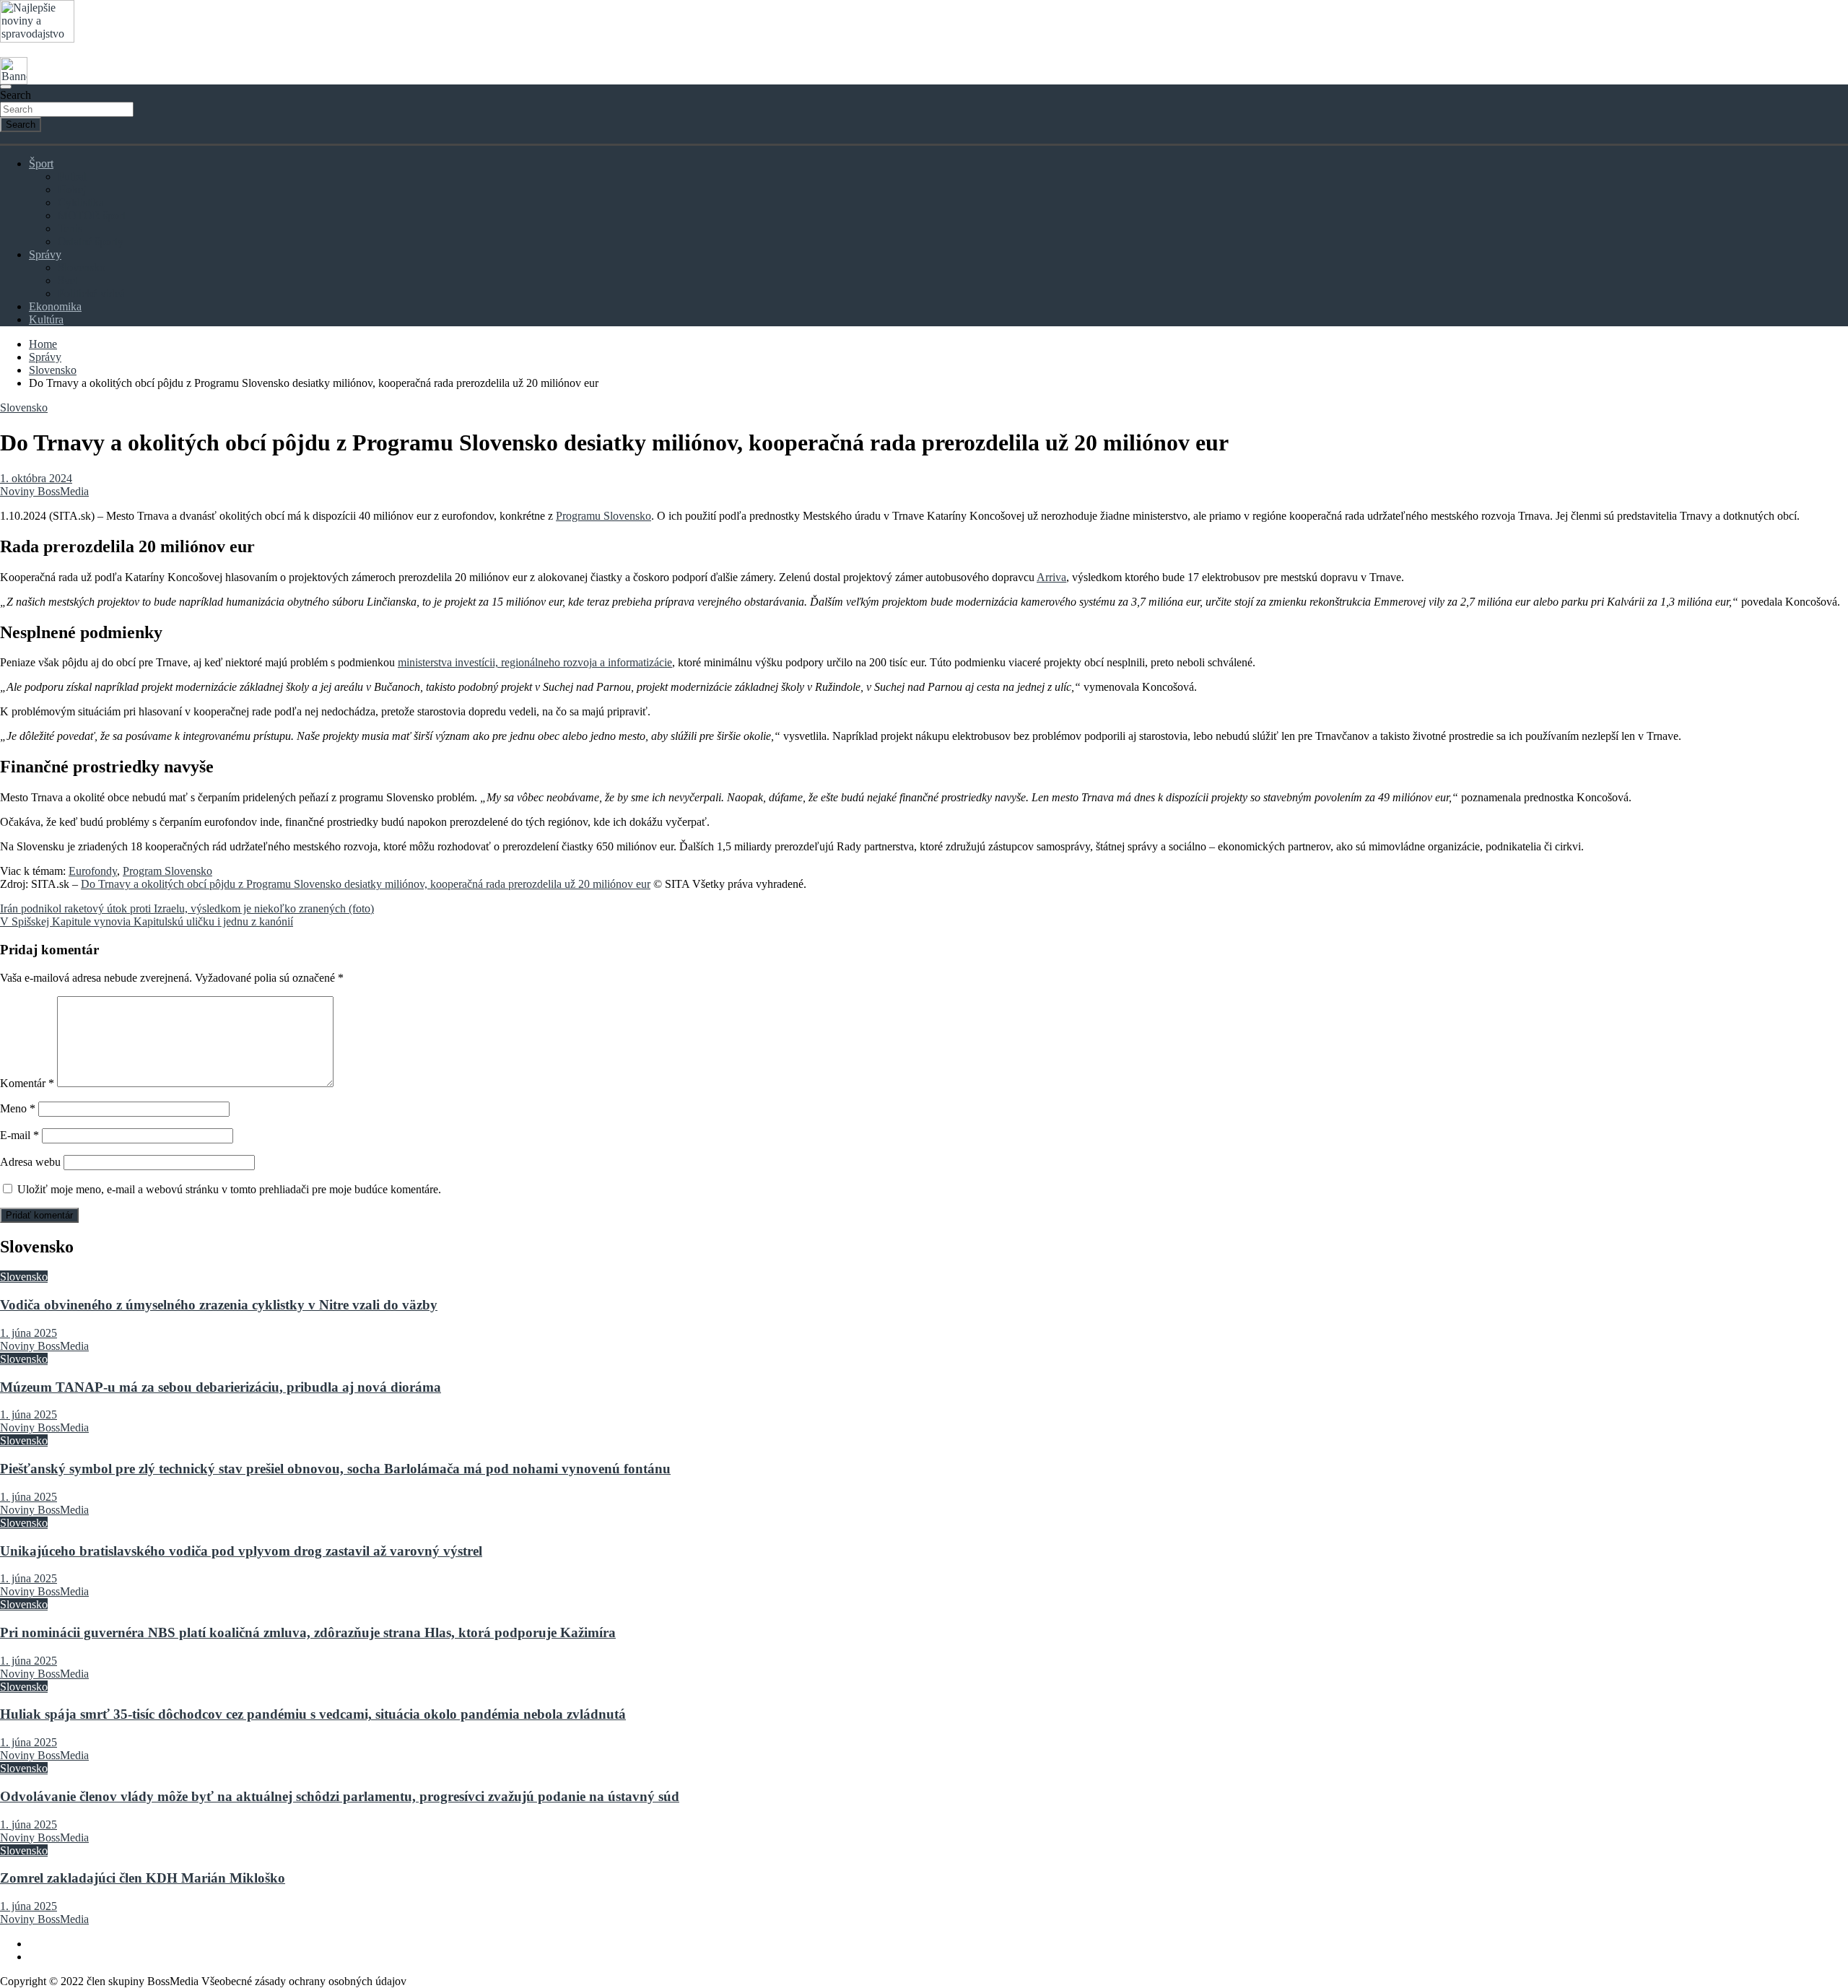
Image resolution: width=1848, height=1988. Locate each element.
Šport (41, 164)
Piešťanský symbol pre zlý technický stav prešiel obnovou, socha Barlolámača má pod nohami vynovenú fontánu (335, 1469)
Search (16, 95)
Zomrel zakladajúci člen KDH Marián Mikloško (143, 1878)
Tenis (70, 228)
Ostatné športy (91, 241)
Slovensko (82, 267)
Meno (18, 1108)
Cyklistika (81, 202)
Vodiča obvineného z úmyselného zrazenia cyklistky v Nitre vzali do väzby (219, 1305)
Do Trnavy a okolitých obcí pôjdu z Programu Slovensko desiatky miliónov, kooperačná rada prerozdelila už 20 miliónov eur (366, 884)
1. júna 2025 (29, 1333)
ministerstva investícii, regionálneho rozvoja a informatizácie (535, 662)
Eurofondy (93, 871)
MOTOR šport (92, 215)
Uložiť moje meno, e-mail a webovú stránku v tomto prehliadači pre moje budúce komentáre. (229, 1189)
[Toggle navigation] (6, 87)
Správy (45, 254)
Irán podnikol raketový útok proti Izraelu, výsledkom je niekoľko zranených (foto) (187, 908)
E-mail (19, 1135)
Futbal (72, 176)
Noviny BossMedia (44, 491)
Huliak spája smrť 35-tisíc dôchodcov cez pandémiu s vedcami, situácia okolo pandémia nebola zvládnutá (313, 1714)
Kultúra (46, 319)
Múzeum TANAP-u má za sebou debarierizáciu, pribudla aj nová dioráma (221, 1387)
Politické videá (91, 293)
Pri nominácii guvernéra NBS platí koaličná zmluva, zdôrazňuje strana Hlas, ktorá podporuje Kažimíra (308, 1632)
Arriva (1051, 577)
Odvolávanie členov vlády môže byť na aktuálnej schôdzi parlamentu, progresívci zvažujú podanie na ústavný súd (340, 1796)
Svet (68, 280)
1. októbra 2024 (36, 478)
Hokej (72, 189)
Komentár (27, 1083)
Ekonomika (55, 306)
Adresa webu (30, 1162)
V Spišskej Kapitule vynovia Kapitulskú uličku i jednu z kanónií (147, 921)
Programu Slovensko (603, 516)
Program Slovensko (167, 871)
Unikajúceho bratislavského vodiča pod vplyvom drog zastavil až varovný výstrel (241, 1551)
